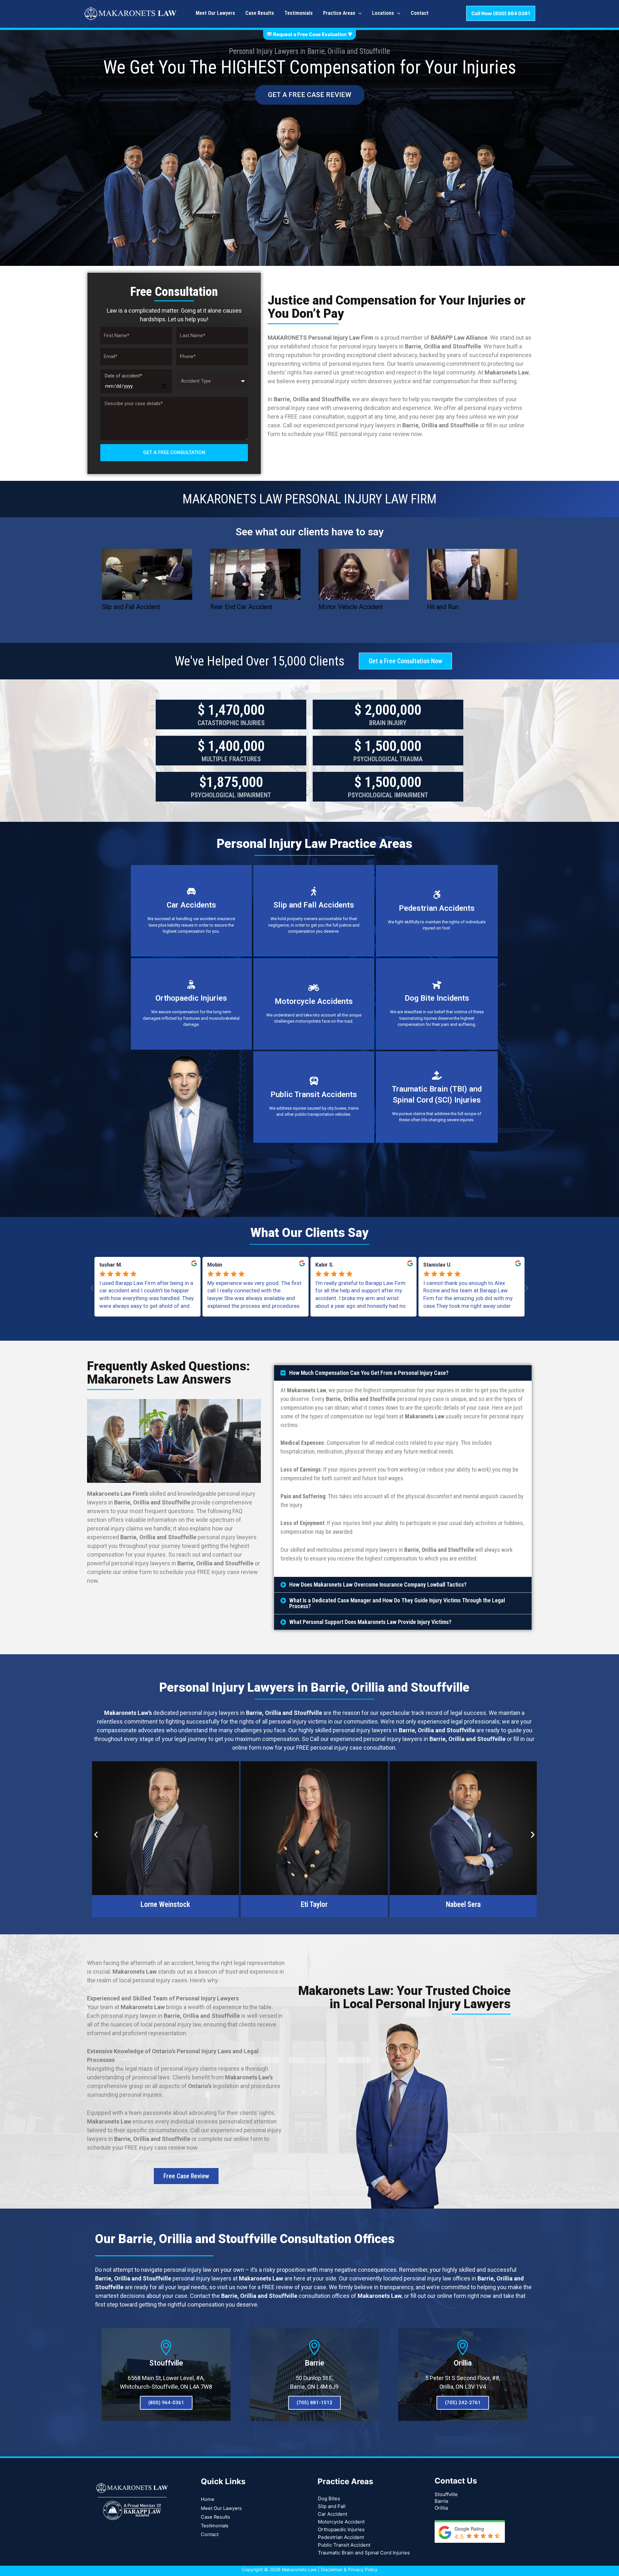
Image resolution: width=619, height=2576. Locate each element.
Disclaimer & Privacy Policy (349, 2569)
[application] (359, 13)
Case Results (216, 2517)
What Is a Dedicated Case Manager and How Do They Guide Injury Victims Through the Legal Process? (397, 1603)
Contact (210, 2534)
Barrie (314, 2363)
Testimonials (215, 2526)
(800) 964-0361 (166, 2403)
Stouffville (166, 2363)
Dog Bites (329, 2498)
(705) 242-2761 (463, 2403)
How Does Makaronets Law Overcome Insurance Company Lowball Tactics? (378, 1584)
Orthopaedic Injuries (341, 2529)
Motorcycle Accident (341, 2522)
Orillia (463, 2363)
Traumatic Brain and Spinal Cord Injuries (364, 2553)
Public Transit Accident (344, 2545)
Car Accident (333, 2514)
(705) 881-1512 (314, 2403)
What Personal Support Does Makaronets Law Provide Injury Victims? (370, 1622)
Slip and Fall (332, 2506)
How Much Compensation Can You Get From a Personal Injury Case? (369, 1373)
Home (208, 2499)
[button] (403, 1373)
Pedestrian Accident (341, 2537)
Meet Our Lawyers (221, 2508)
